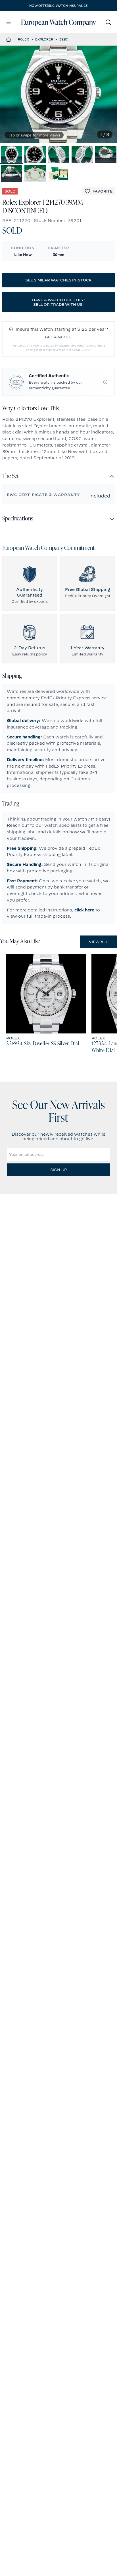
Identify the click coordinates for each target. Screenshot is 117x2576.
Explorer (44, 39)
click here (84, 910)
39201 (64, 39)
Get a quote (58, 337)
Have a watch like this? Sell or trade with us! (59, 302)
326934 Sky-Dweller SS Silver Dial (43, 1044)
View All (98, 942)
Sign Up (58, 1170)
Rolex (23, 39)
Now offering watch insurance (58, 6)
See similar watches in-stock (58, 280)
